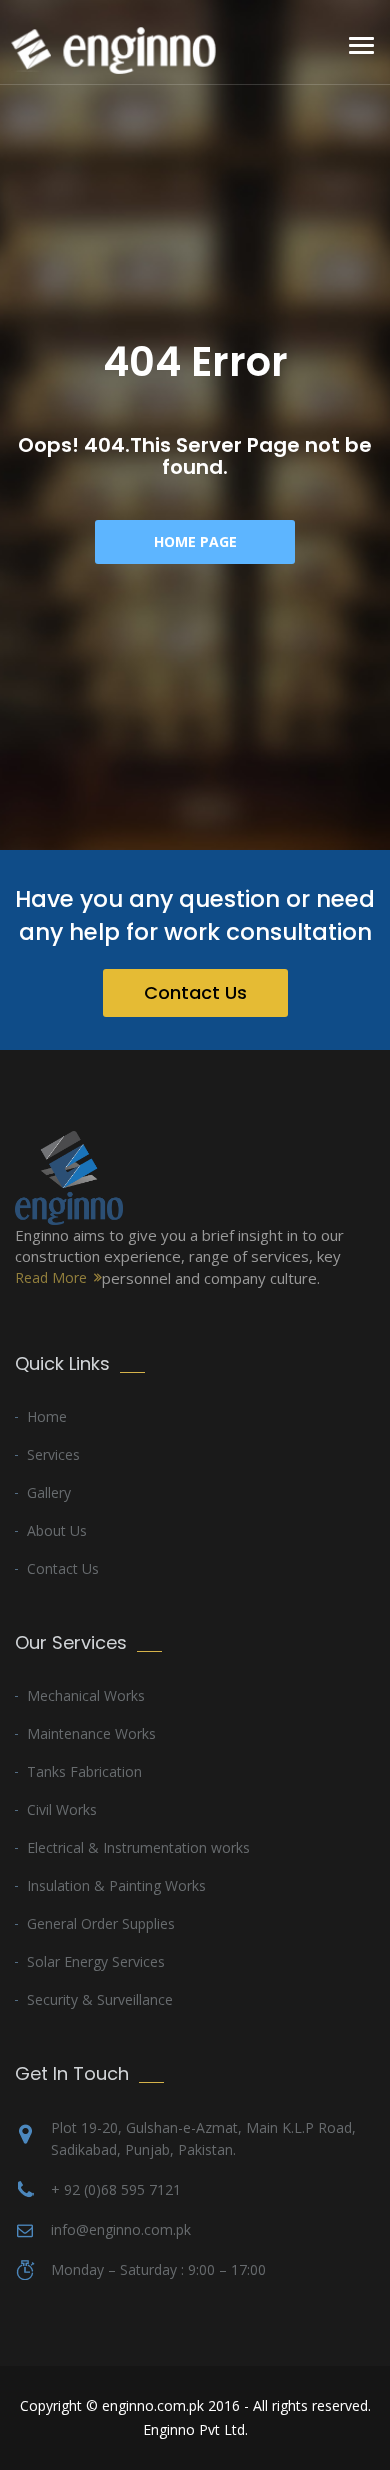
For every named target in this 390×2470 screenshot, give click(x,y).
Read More (51, 1277)
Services (53, 1454)
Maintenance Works (91, 1733)
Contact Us (195, 992)
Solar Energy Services (96, 1961)
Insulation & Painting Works (116, 1885)
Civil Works (62, 1809)
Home (47, 1416)
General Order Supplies (101, 1923)
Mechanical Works (86, 1695)
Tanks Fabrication (84, 1771)
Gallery (49, 1492)
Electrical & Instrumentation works (138, 1847)
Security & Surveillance (100, 1999)
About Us (57, 1530)
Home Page (195, 541)
